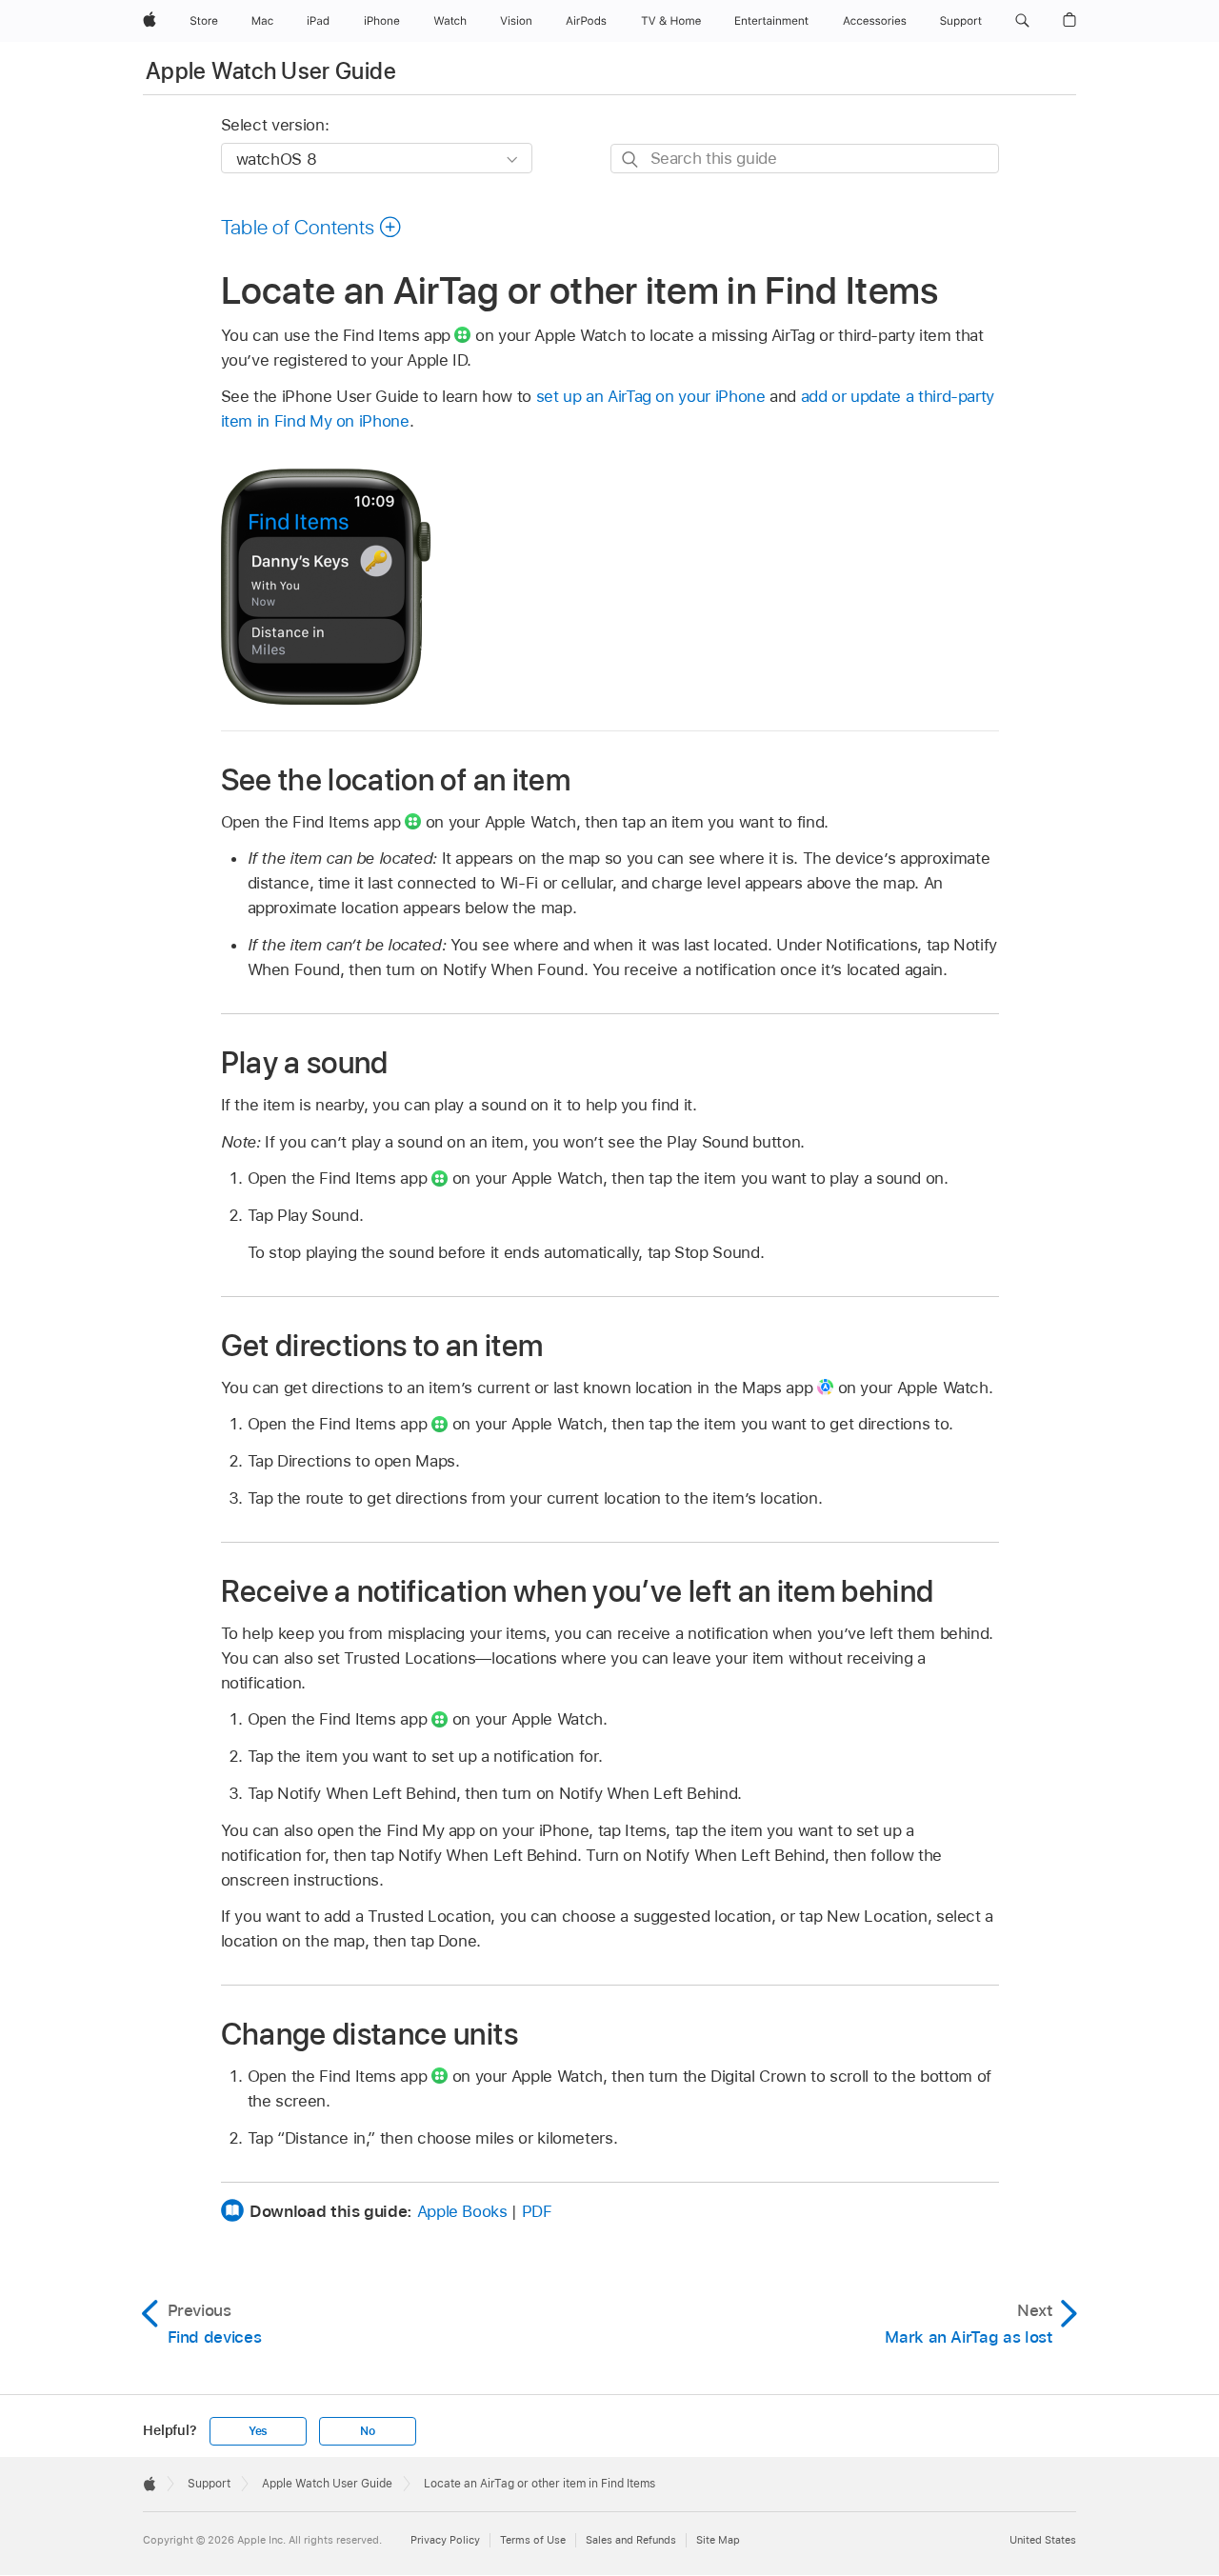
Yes (258, 2431)
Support (209, 2484)
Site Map (718, 2540)
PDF (537, 2211)
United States (1043, 2540)
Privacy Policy (445, 2540)
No (368, 2431)
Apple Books (462, 2211)
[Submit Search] (631, 160)
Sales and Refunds (631, 2540)
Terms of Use (533, 2540)
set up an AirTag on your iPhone (651, 396)
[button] (1022, 21)
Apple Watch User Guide (271, 71)
